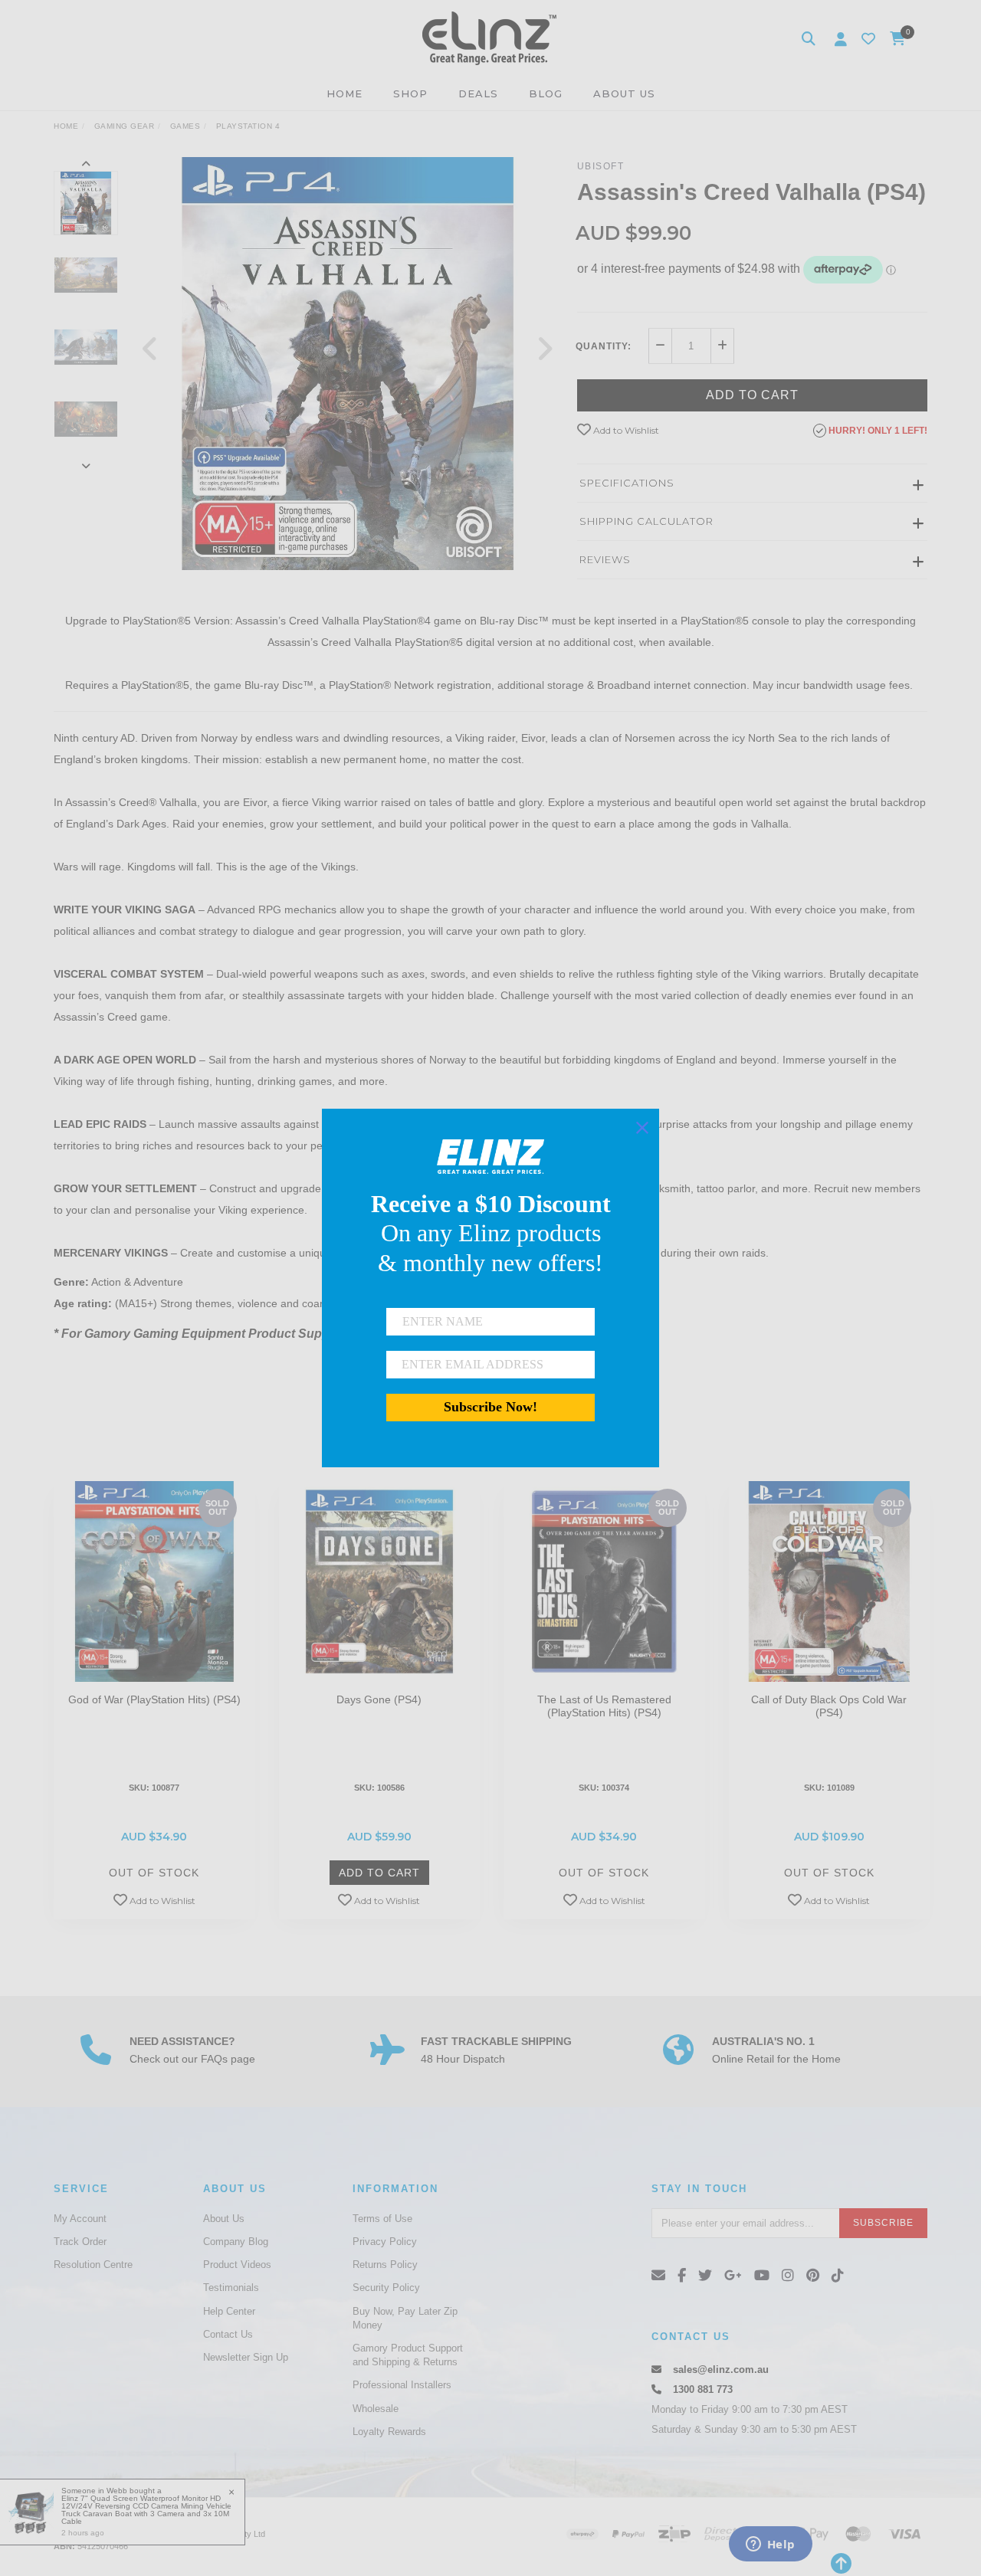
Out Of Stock (154, 1873)
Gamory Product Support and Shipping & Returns (408, 2355)
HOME (344, 93)
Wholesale (376, 2409)
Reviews (605, 559)
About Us (224, 2219)
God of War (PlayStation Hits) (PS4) (154, 1699)
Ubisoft (601, 166)
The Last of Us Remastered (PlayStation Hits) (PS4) (604, 1706)
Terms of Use (382, 2219)
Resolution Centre (93, 2265)
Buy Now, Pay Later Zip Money (405, 2318)
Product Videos (237, 2265)
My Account (80, 2219)
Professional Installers (402, 2385)
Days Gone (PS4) (379, 1699)
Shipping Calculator (646, 521)
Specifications (627, 483)
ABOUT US (624, 93)
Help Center (229, 2311)
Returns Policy (385, 2265)
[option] (348, 364)
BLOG (546, 93)
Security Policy (386, 2288)
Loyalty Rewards (389, 2432)
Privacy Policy (385, 2242)
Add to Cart (752, 395)
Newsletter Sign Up (246, 2357)
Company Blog (236, 2242)
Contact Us (228, 2334)
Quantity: (604, 346)
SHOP (410, 93)
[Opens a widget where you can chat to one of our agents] (770, 2545)
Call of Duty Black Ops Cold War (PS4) (829, 1706)
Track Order (80, 2242)
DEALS (478, 93)
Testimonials (231, 2288)
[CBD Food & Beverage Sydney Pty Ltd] (489, 38)
